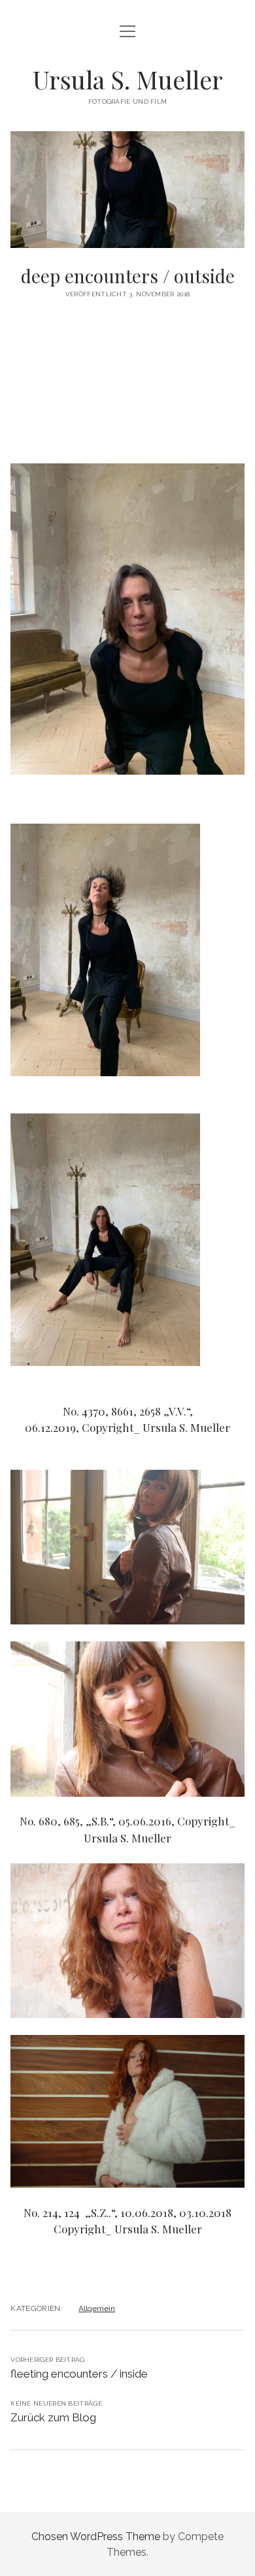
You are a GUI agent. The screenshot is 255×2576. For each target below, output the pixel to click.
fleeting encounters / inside (79, 2374)
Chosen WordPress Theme (96, 2537)
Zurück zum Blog (53, 2417)
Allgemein (97, 2308)
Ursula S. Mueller (128, 79)
